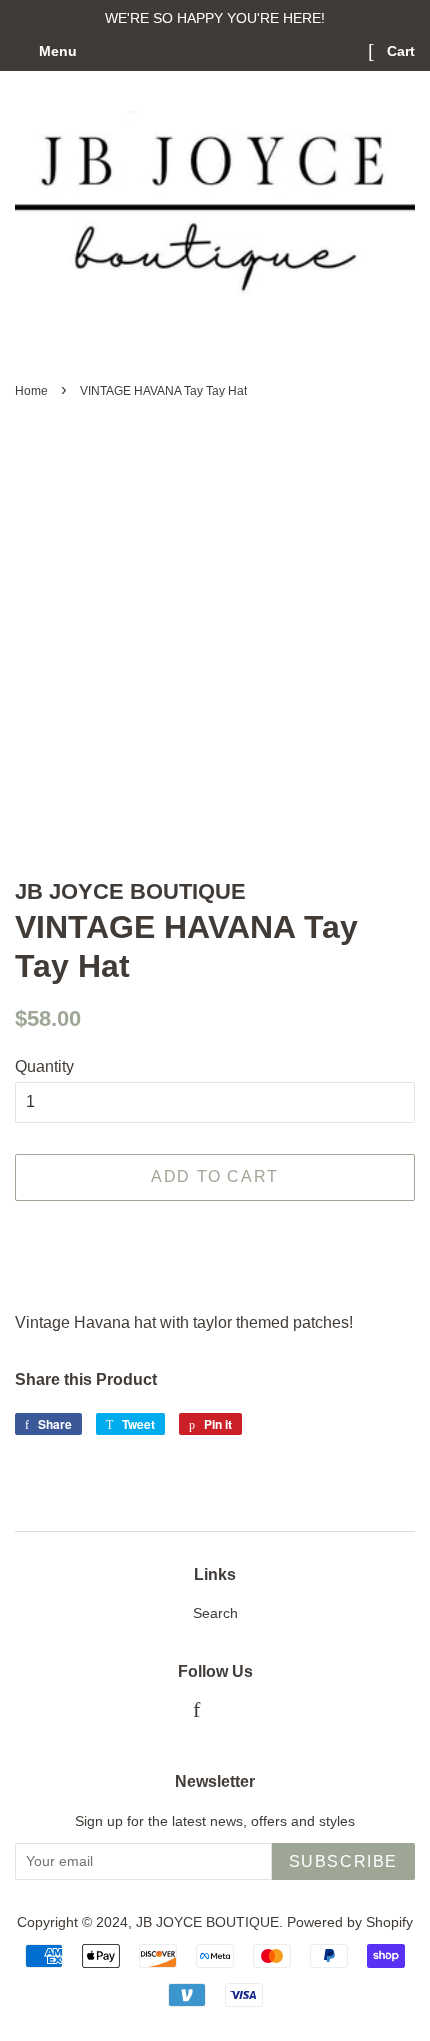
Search (215, 1613)
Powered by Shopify (350, 1922)
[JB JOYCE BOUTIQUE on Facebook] (196, 1712)
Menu (56, 51)
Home (31, 391)
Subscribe (343, 1861)
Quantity (44, 1066)
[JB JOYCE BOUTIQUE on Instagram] (228, 1712)
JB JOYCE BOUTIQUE (207, 1922)
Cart (399, 51)
